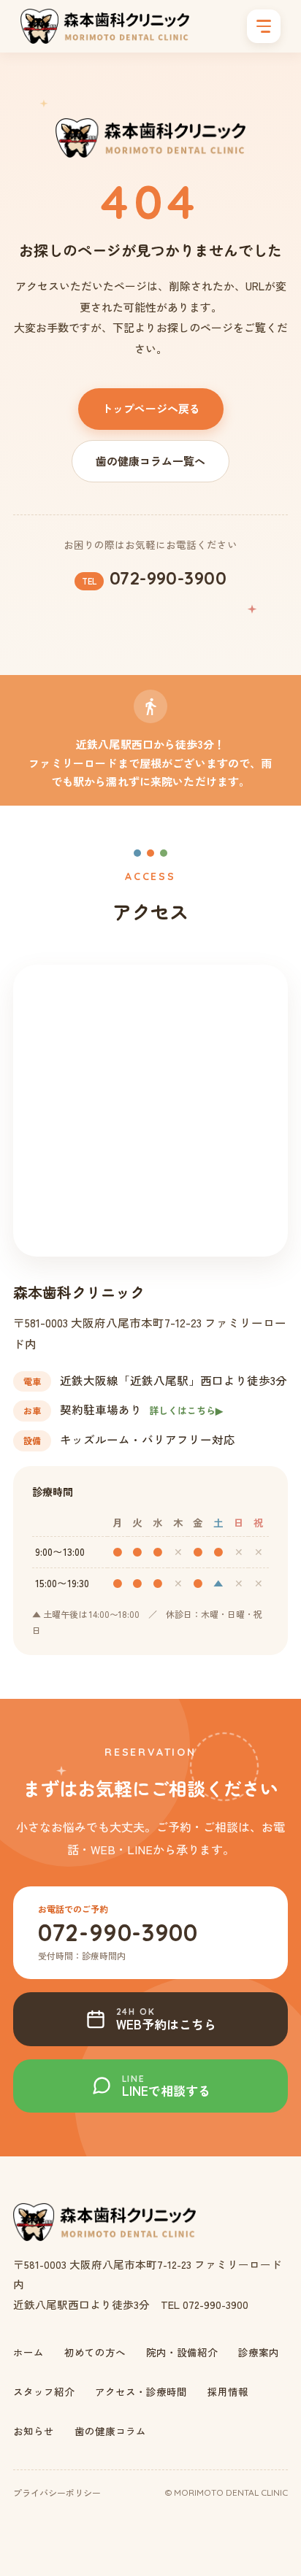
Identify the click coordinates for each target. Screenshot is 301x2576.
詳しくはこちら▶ (186, 1410)
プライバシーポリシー (57, 2492)
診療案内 (259, 2352)
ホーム (28, 2352)
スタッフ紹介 (44, 2391)
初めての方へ (95, 2352)
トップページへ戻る (151, 408)
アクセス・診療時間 (141, 2391)
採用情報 (228, 2391)
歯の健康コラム (110, 2431)
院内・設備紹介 (182, 2352)
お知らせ (34, 2431)
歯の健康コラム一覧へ (150, 461)
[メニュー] (264, 26)
